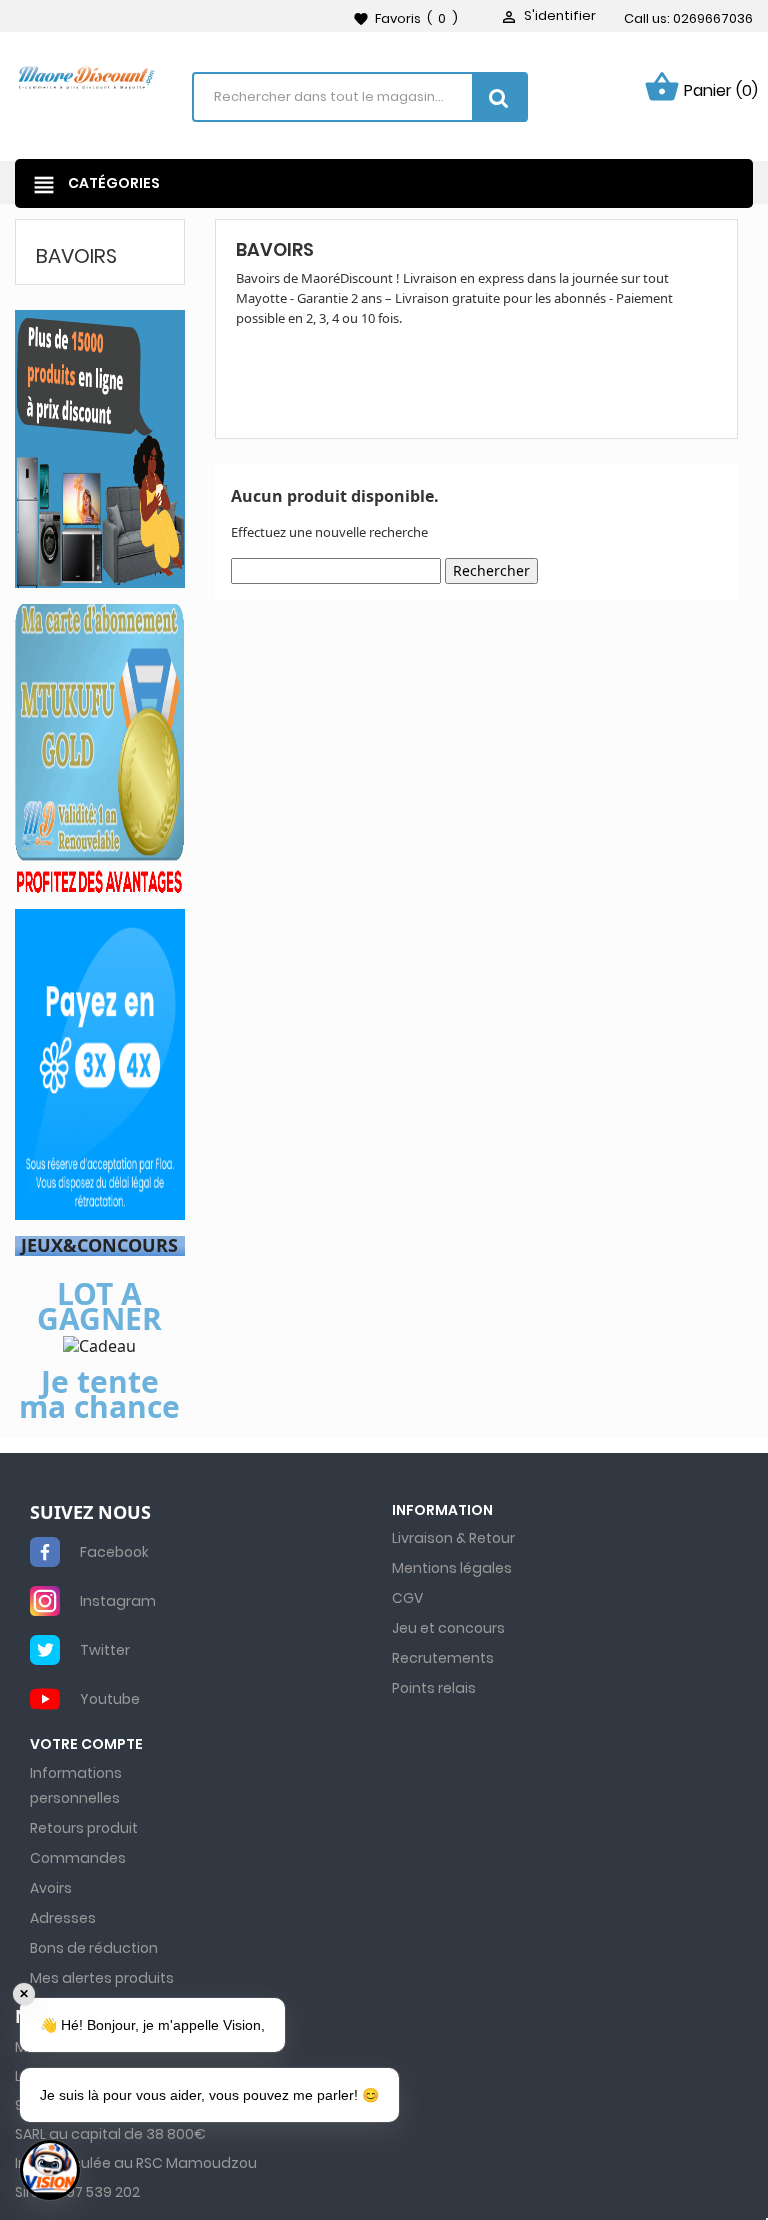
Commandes (78, 1858)
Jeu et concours (448, 1628)
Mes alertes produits (102, 1978)
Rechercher (491, 570)
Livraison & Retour (453, 1538)
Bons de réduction (94, 1948)
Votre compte (86, 1744)
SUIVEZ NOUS (90, 1513)
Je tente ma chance (99, 1394)
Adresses (63, 1918)
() (405, 18)
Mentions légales (452, 1568)
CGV (407, 1598)
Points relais (434, 1688)
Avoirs (51, 1888)
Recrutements (443, 1658)
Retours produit (84, 1828)
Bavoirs (76, 256)
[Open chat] (50, 2170)
